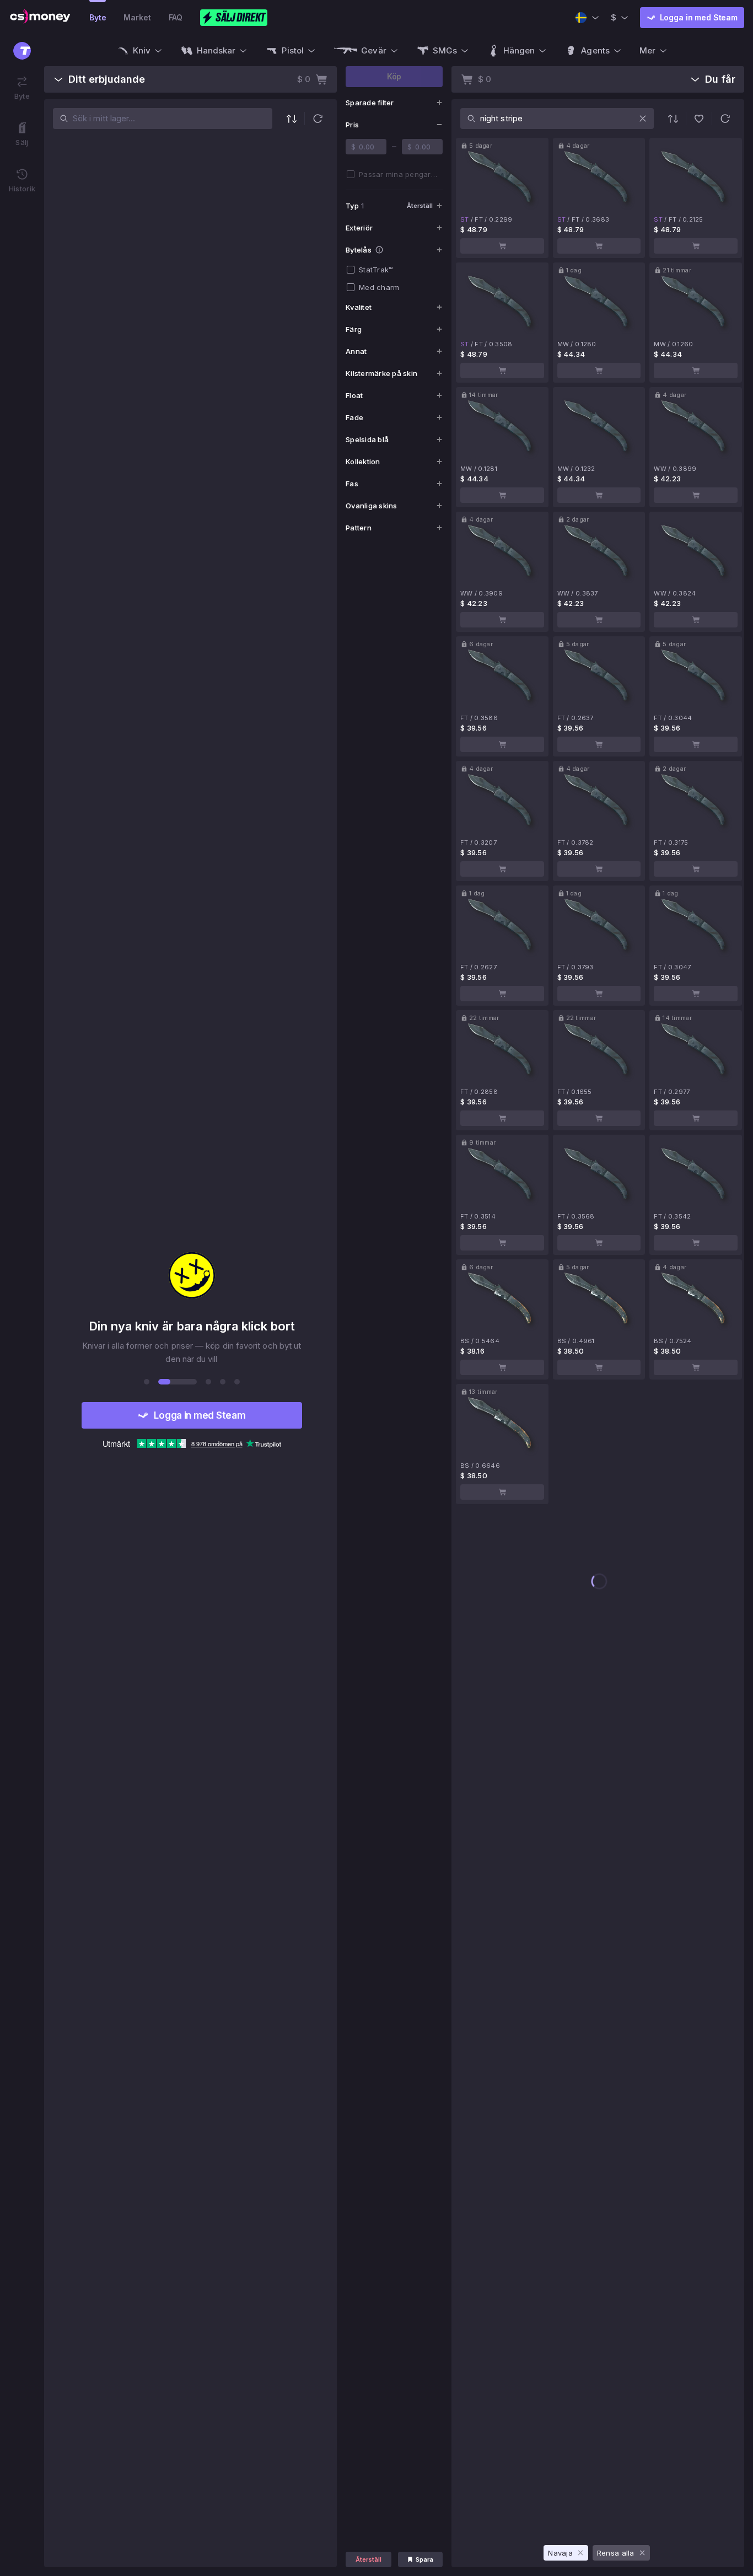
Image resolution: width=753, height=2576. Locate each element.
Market (137, 17)
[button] (318, 119)
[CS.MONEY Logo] (40, 18)
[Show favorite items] (699, 119)
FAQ (176, 17)
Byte (98, 17)
